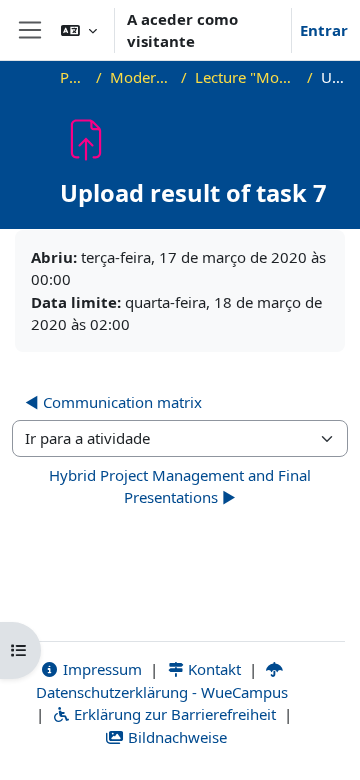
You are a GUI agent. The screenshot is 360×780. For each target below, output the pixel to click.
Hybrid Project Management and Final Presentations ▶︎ (180, 486)
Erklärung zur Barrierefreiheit (173, 714)
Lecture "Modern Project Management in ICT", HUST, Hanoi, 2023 (247, 77)
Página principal (74, 77)
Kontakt (212, 669)
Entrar (324, 30)
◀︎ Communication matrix (113, 402)
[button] (79, 30)
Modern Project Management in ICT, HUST (141, 77)
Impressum (100, 669)
